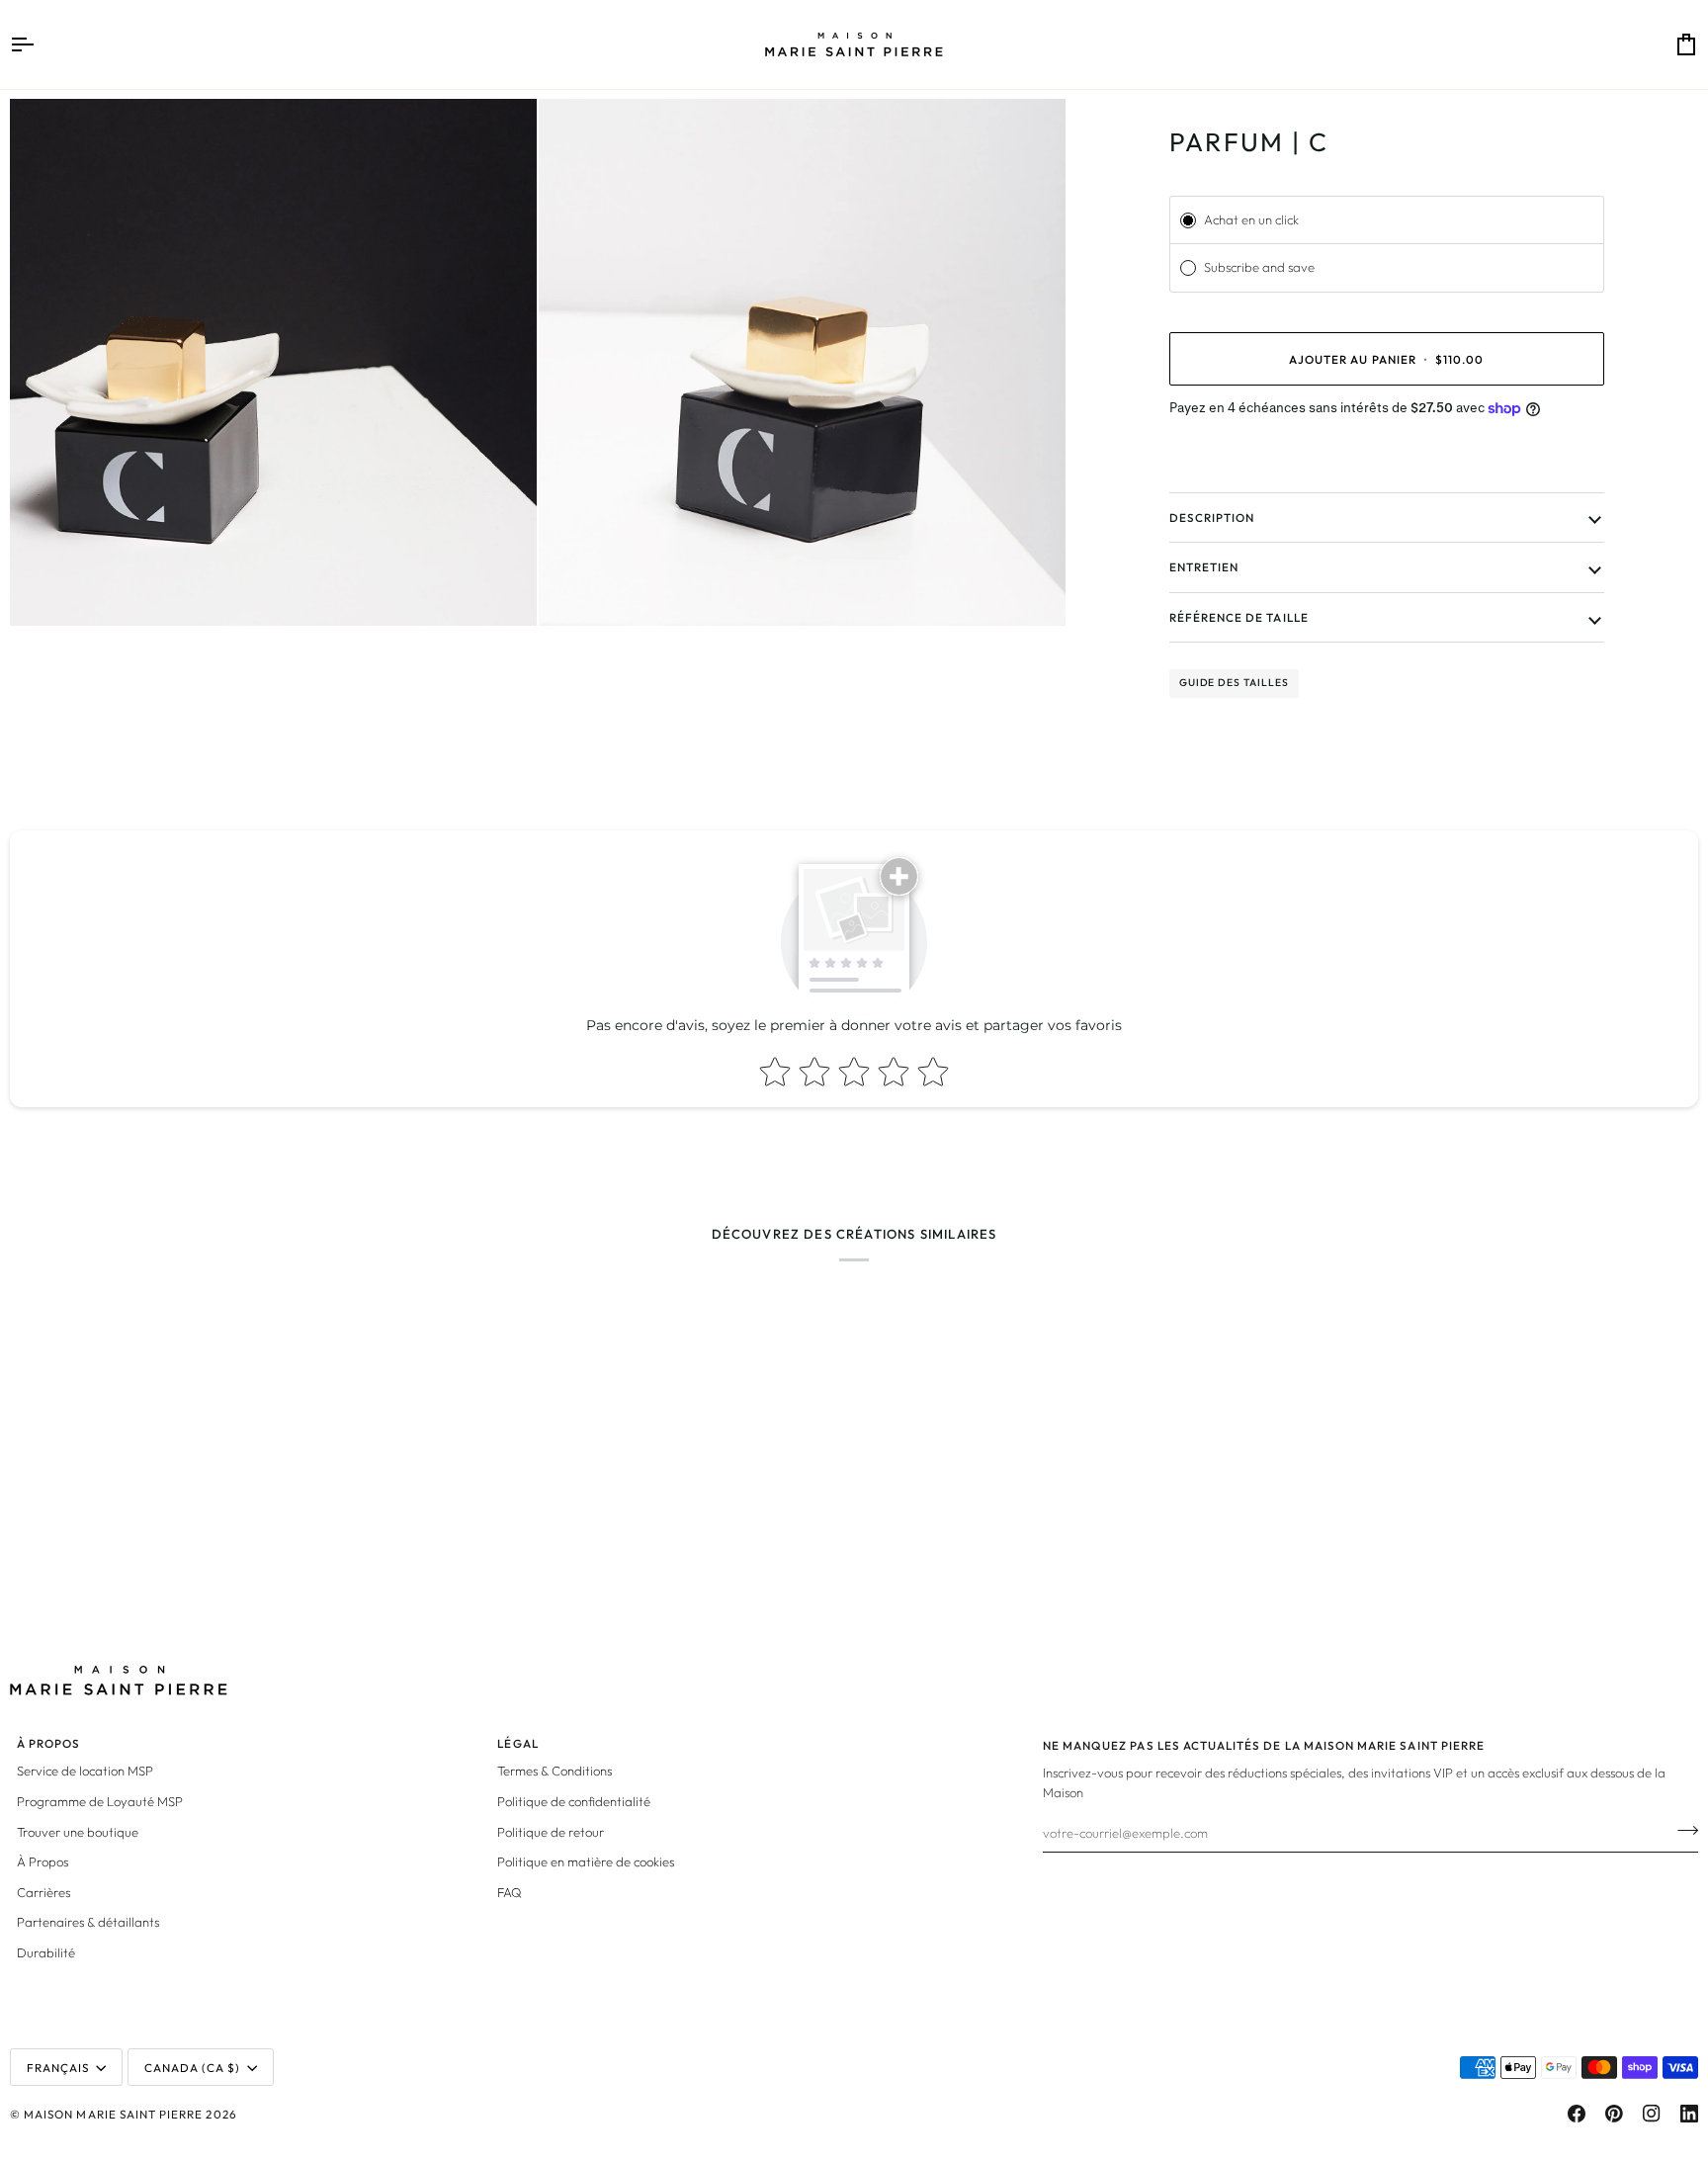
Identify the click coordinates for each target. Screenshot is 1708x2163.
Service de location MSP (85, 1771)
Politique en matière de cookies (586, 1861)
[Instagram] (1652, 2114)
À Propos (43, 1861)
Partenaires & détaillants (88, 1922)
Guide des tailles (1234, 683)
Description (1212, 518)
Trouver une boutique (78, 1832)
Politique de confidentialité (574, 1801)
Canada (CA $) (193, 2068)
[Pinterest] (1614, 2114)
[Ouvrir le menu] (40, 44)
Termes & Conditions (555, 1771)
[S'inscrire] (1682, 1830)
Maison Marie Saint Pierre (113, 2114)
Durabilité (46, 1952)
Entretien (1204, 567)
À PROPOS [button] (48, 1743)
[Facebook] (1577, 2114)
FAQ (510, 1892)
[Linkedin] (1689, 2114)
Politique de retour (551, 1832)
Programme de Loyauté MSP (100, 1801)
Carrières (43, 1892)
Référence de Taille (1239, 617)
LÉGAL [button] (517, 1743)
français (58, 2068)
